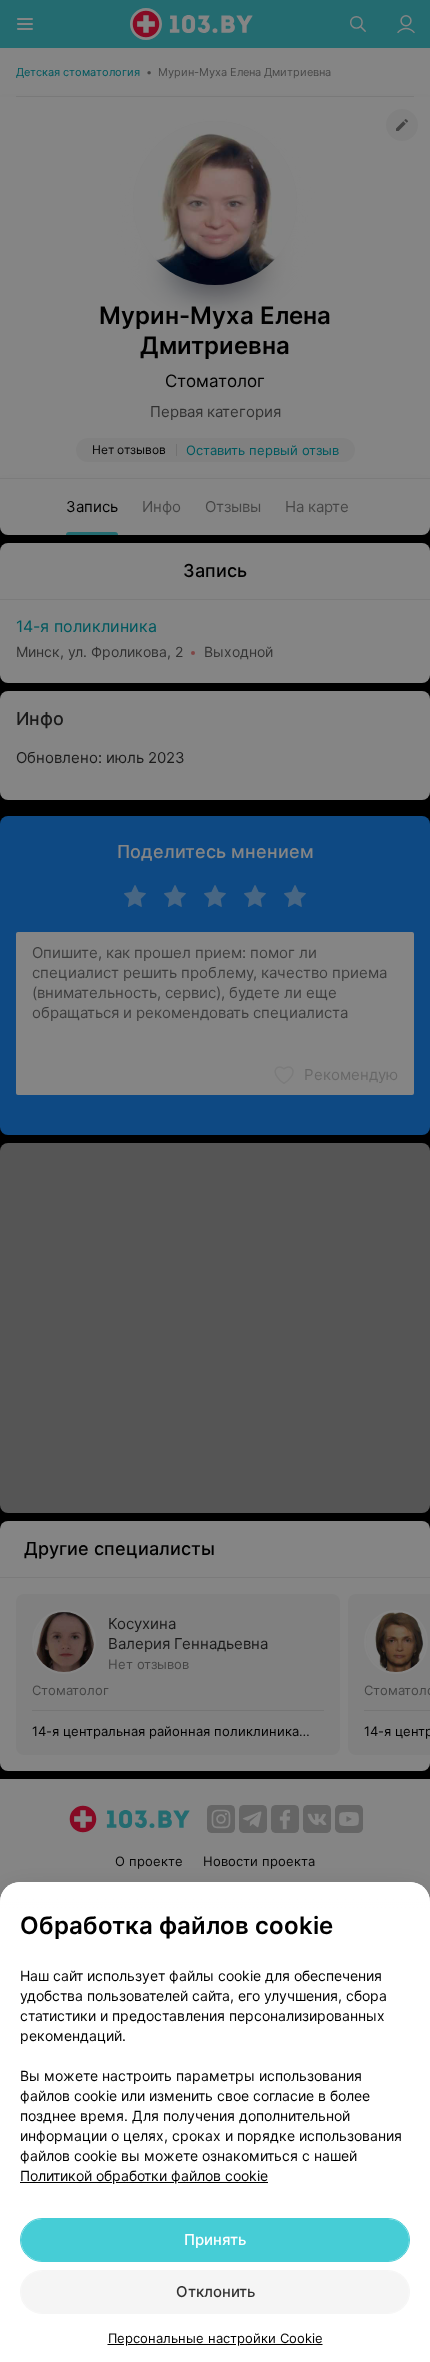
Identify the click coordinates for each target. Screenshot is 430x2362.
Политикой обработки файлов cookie (144, 2175)
